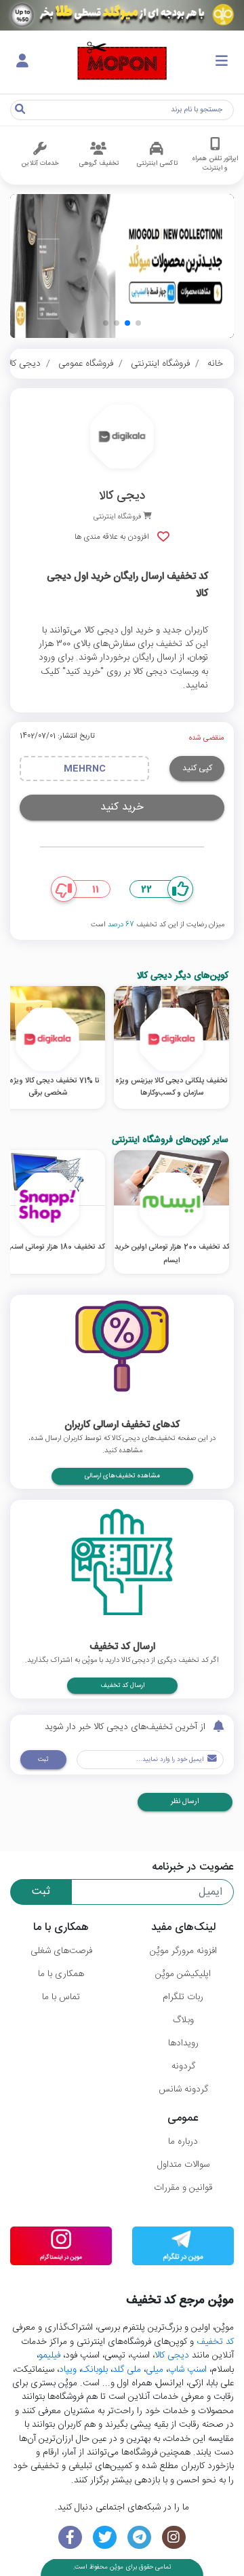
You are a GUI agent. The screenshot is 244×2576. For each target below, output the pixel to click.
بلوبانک (95, 2370)
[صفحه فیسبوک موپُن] (70, 2538)
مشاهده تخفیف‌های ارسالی (122, 1476)
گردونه (183, 2066)
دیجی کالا (23, 364)
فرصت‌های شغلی (61, 1951)
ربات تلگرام (183, 1997)
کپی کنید (197, 768)
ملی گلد (127, 2370)
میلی (155, 2370)
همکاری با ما (61, 1974)
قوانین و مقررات (183, 2188)
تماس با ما (61, 1997)
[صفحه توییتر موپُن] (105, 2538)
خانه (215, 364)
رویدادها (183, 2043)
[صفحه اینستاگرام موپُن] (174, 2538)
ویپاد (68, 2370)
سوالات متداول (183, 2165)
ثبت (43, 1760)
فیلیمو (49, 2355)
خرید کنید (122, 807)
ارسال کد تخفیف (122, 1686)
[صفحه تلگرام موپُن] (139, 2538)
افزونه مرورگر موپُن (183, 1951)
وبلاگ (183, 2020)
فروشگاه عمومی (86, 364)
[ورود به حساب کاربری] (22, 62)
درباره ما (183, 2142)
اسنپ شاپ (187, 2370)
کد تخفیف (215, 2342)
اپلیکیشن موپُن (183, 1974)
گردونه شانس (183, 2089)
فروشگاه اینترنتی (160, 364)
